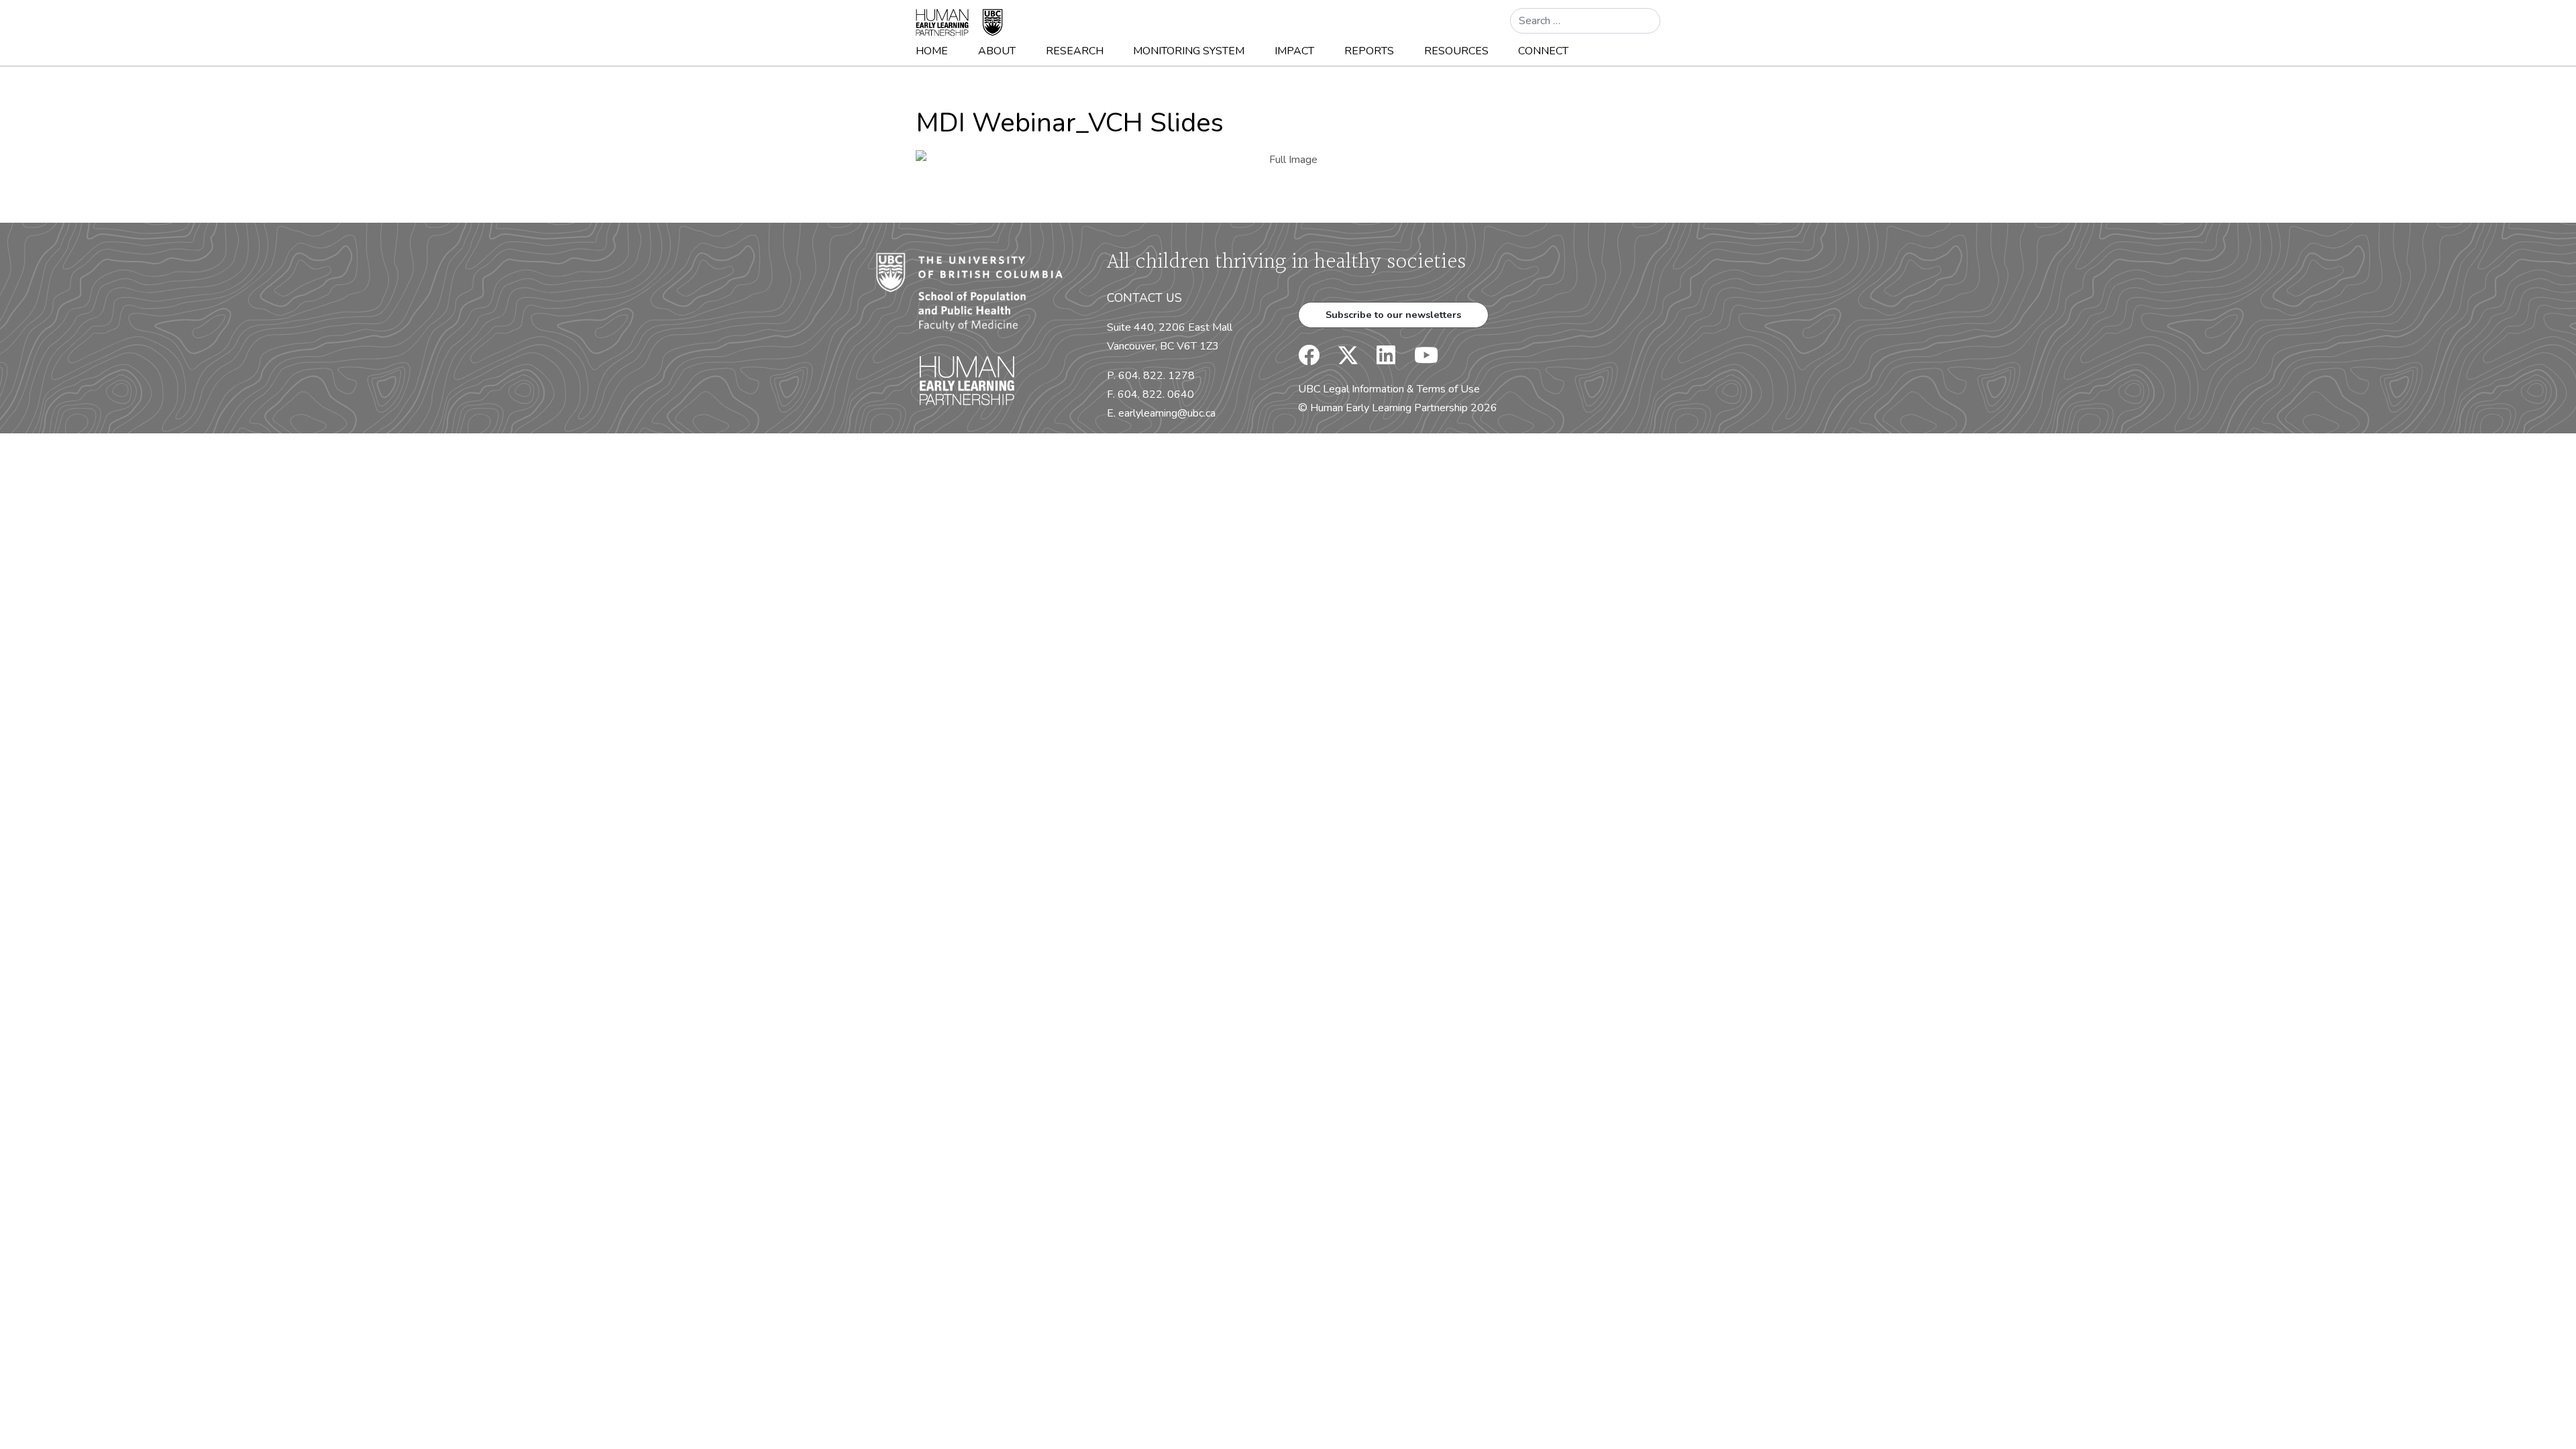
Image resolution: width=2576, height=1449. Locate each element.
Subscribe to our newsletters (1393, 315)
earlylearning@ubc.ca (1167, 413)
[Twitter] (1341, 360)
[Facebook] (1309, 360)
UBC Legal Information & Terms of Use (1389, 389)
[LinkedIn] (1378, 360)
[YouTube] (1418, 360)
